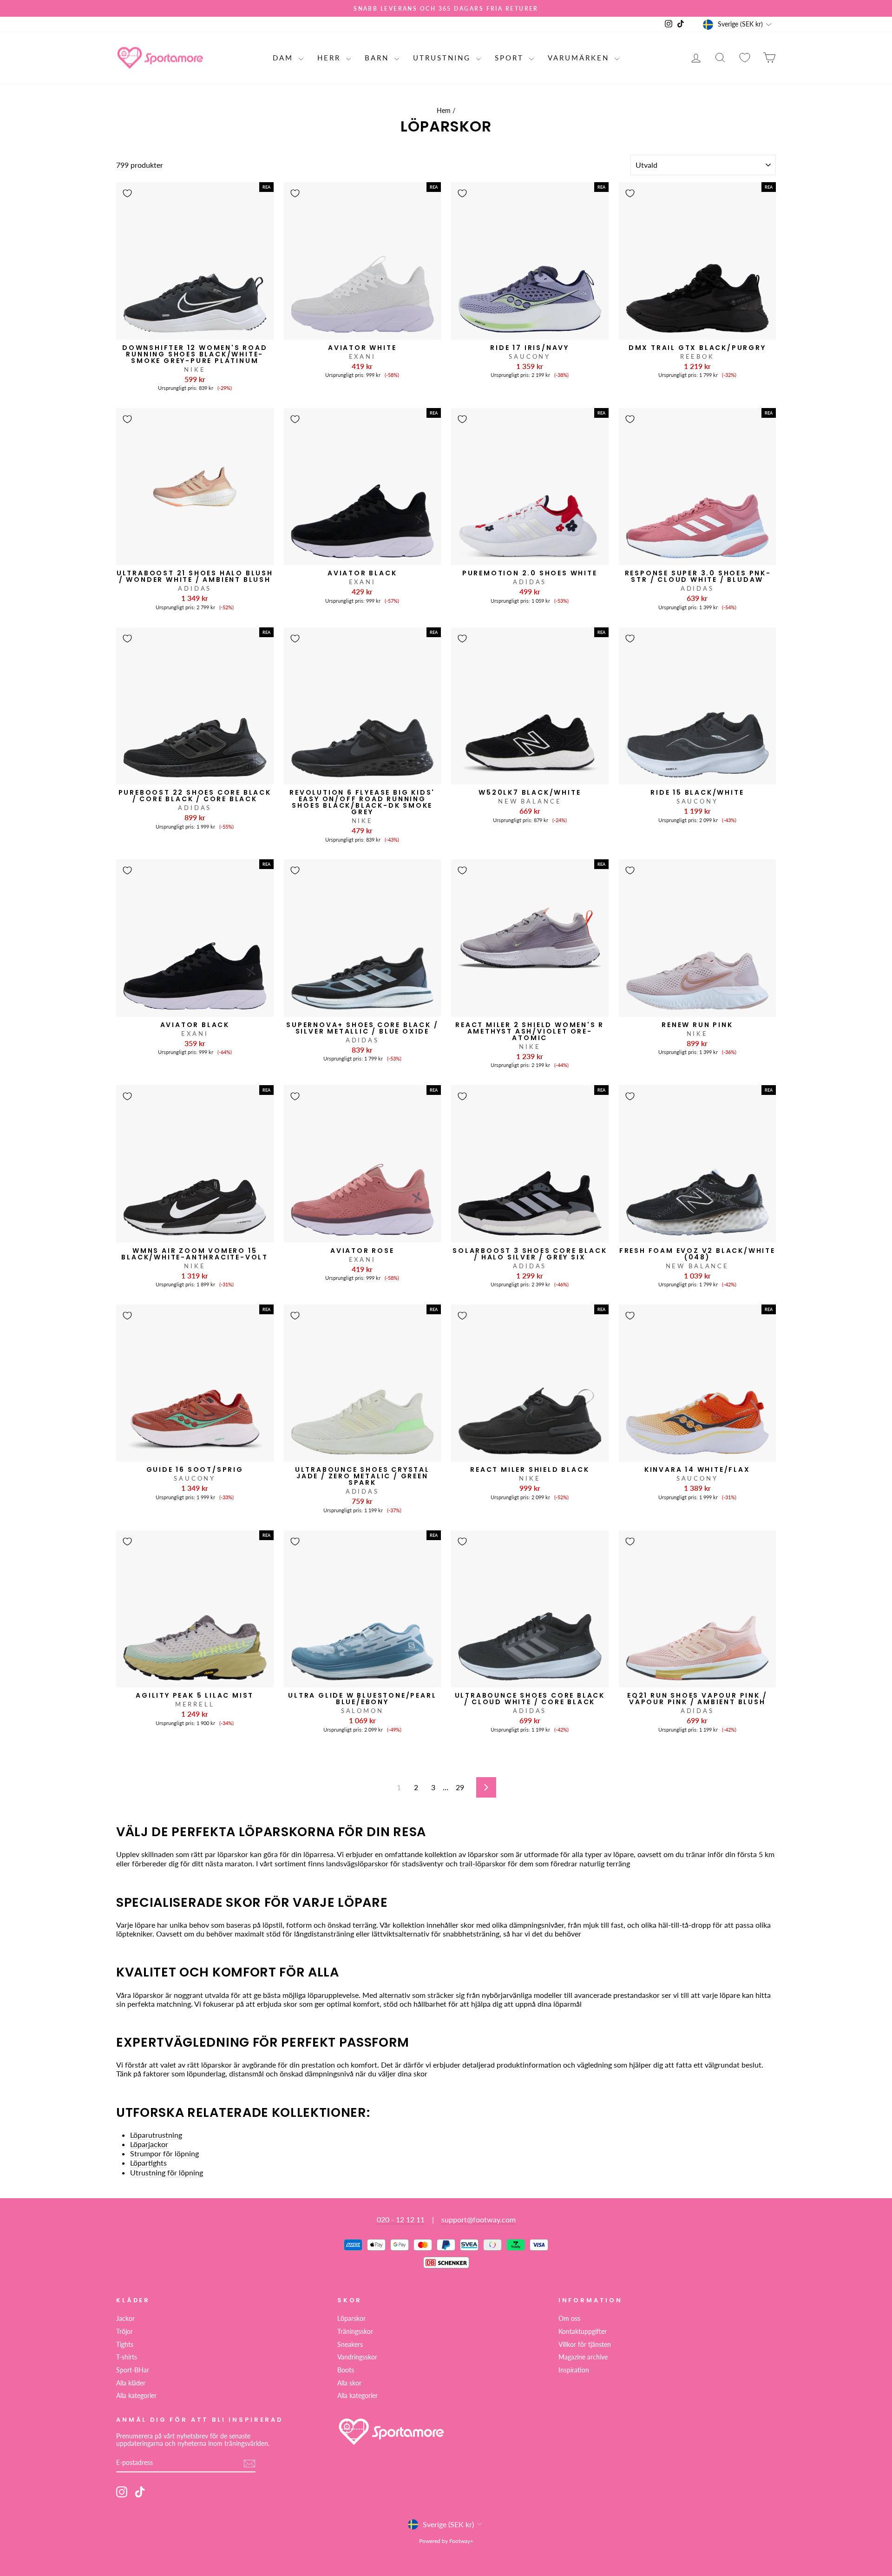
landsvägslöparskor (357, 1863)
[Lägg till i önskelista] (127, 193)
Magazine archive (583, 2357)
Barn (378, 58)
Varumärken (580, 58)
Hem (444, 111)
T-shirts (127, 2357)
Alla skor (349, 2383)
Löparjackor (149, 2144)
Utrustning (443, 58)
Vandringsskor (357, 2357)
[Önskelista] (745, 58)
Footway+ (461, 2541)
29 (460, 1787)
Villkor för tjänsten (585, 2345)
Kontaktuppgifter (583, 2332)
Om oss (569, 2319)
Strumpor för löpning (164, 2153)
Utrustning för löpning (167, 2172)
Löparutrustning (156, 2135)
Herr (331, 58)
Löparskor (351, 2319)
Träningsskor (355, 2332)
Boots (346, 2370)
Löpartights (148, 2163)
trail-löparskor (483, 1863)
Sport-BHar (133, 2370)
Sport (511, 58)
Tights (125, 2345)
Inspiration (574, 2370)
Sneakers (350, 2345)
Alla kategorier (136, 2396)
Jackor (125, 2319)
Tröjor (125, 2332)
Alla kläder (131, 2383)
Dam (285, 58)
